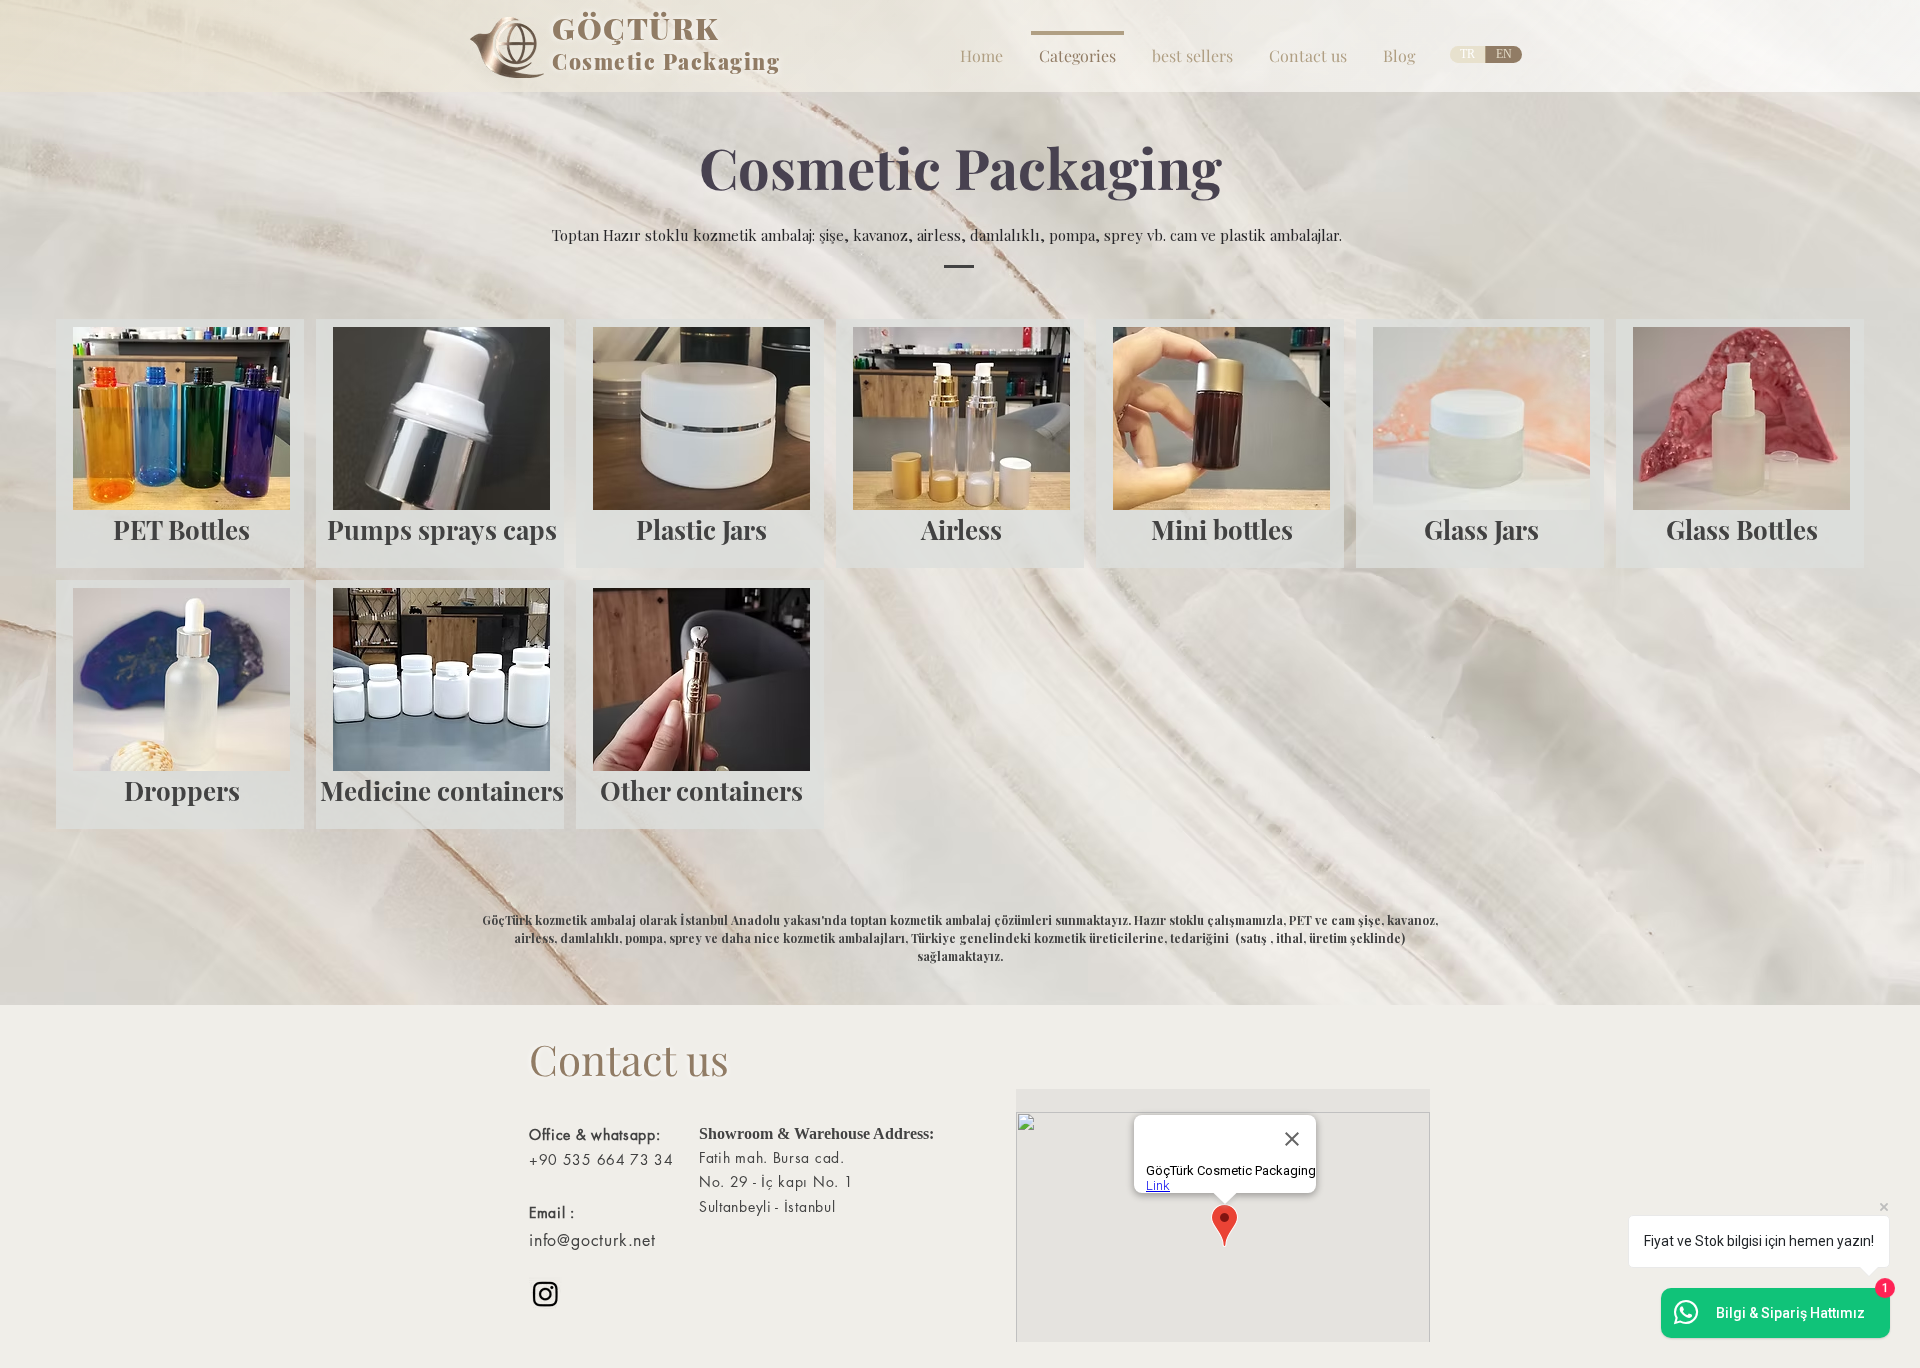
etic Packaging (697, 61)
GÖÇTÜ (612, 28)
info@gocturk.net (592, 1240)
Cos (573, 61)
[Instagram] (545, 1293)
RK (696, 28)
